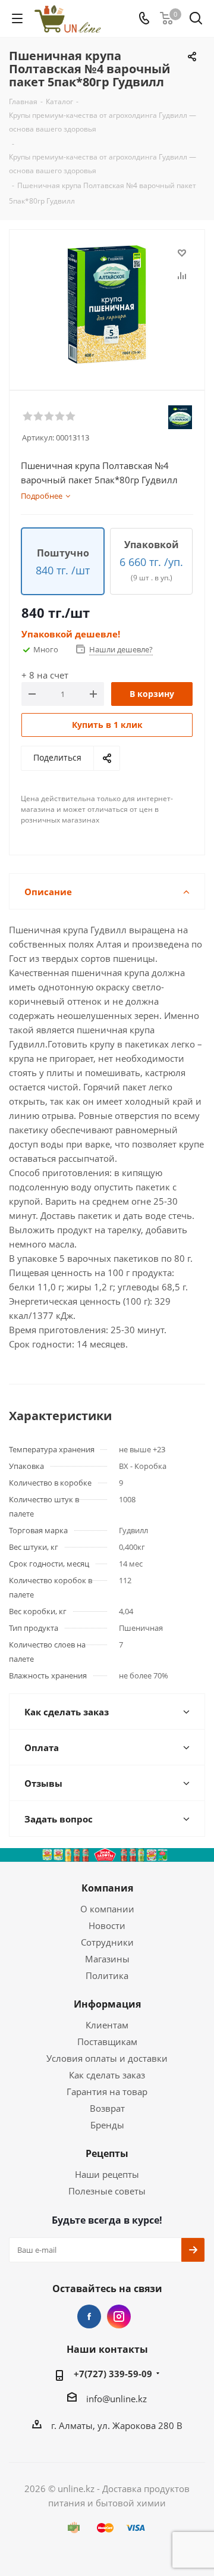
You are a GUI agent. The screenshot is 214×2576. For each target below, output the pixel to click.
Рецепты (107, 2153)
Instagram (119, 2316)
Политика (107, 1975)
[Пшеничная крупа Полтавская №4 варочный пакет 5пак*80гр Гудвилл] (107, 304)
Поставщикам (107, 2042)
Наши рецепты (107, 2174)
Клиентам (107, 2025)
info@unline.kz (117, 2398)
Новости (107, 1925)
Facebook (89, 2316)
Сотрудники (107, 1942)
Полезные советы (107, 2191)
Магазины (107, 1959)
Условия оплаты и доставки (107, 2058)
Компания (107, 1888)
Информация (107, 2004)
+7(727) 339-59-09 (113, 2374)
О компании (107, 1909)
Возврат (107, 2108)
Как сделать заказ (107, 2075)
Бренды (107, 2125)
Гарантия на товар (107, 2092)
